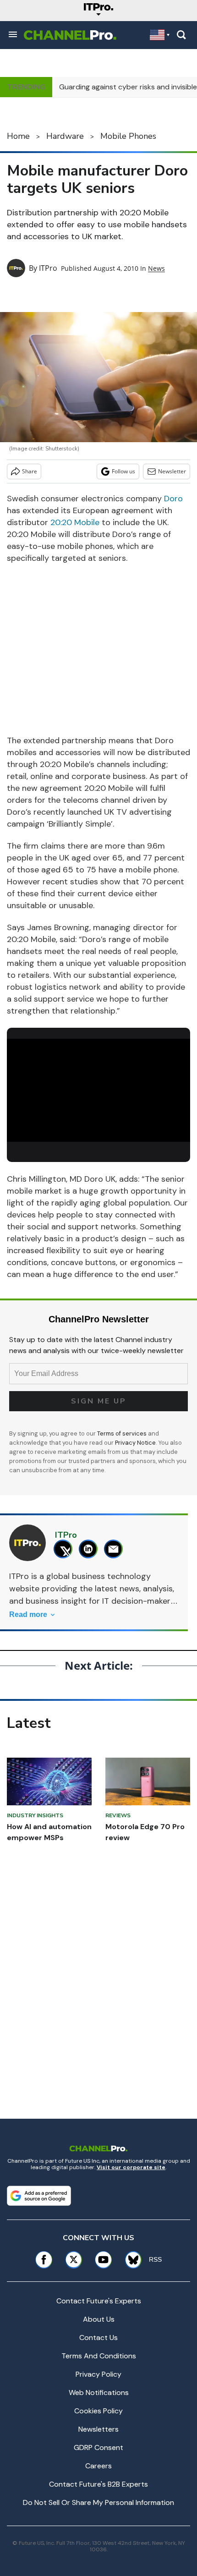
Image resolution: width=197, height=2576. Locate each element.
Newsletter (172, 471)
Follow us (123, 471)
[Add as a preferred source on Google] (39, 2196)
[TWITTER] (65, 1549)
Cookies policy (98, 2411)
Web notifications (99, 2392)
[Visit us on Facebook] (44, 2260)
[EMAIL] (116, 1549)
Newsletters (98, 2429)
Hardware (65, 136)
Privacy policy (98, 2374)
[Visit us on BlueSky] (130, 2260)
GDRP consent (98, 2447)
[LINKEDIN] (90, 1549)
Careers (98, 2466)
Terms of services (123, 1433)
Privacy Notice (135, 1443)
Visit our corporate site (131, 2167)
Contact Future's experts (99, 2301)
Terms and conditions (99, 2356)
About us (99, 2319)
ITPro (48, 268)
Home (18, 136)
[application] (98, 1090)
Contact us (98, 2338)
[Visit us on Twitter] (74, 2260)
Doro (173, 499)
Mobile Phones (128, 136)
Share (30, 471)
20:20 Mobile (75, 522)
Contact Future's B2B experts (98, 2484)
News (156, 268)
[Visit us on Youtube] (103, 2260)
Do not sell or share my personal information (98, 2502)
